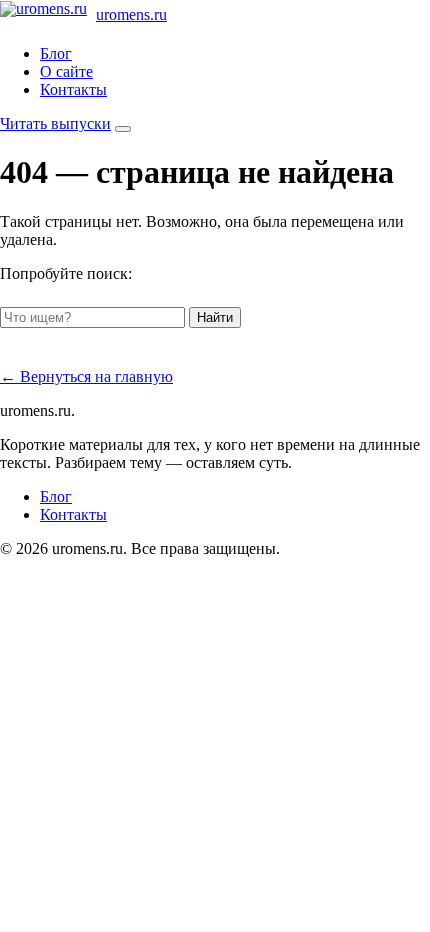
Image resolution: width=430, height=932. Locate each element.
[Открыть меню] (123, 129)
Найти (215, 317)
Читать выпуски (55, 123)
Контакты (73, 89)
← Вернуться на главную (86, 376)
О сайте (66, 71)
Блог (56, 53)
